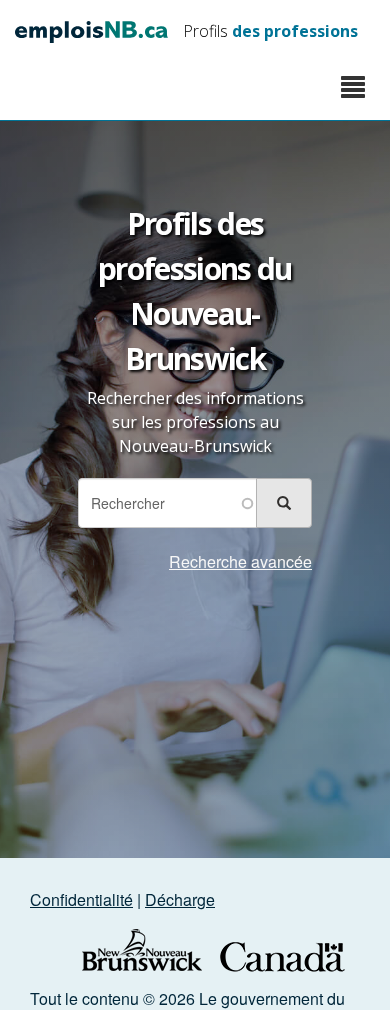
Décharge (180, 899)
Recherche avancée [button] (240, 561)
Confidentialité (81, 899)
